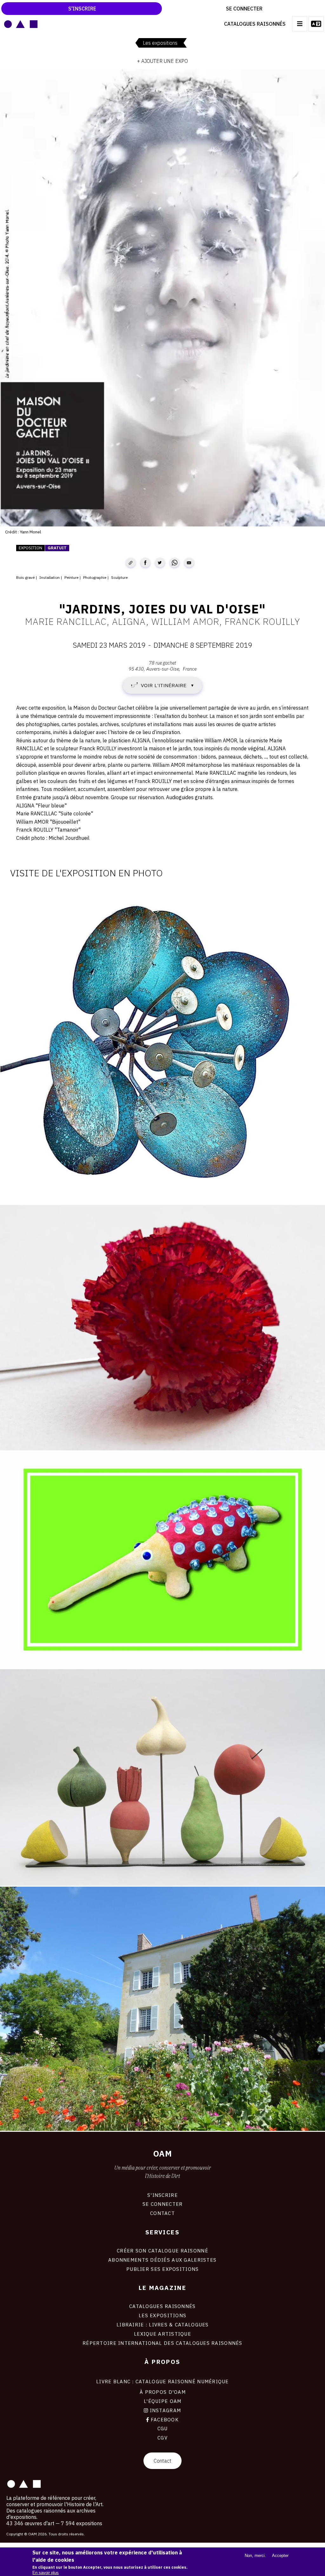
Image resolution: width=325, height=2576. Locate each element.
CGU (163, 2428)
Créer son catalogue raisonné (162, 2251)
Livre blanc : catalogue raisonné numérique (162, 2381)
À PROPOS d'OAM (163, 2392)
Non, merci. (255, 2556)
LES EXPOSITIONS (162, 2315)
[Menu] (300, 24)
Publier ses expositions (162, 2269)
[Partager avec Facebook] (145, 563)
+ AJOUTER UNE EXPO (162, 61)
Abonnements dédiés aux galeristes (162, 2260)
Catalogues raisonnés (255, 24)
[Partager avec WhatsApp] (175, 563)
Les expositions (160, 43)
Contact (162, 2461)
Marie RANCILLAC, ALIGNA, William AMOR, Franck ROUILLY (162, 621)
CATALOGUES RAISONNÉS (162, 2306)
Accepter (280, 2556)
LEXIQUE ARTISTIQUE (162, 2334)
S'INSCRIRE (162, 2195)
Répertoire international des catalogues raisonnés (162, 2343)
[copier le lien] (131, 563)
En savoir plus (46, 2573)
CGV (162, 2438)
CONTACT (162, 2213)
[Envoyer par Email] (189, 563)
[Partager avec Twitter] (160, 563)
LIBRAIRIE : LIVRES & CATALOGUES (163, 2325)
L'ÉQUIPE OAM (162, 2401)
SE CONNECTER (162, 2204)
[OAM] (21, 24)
